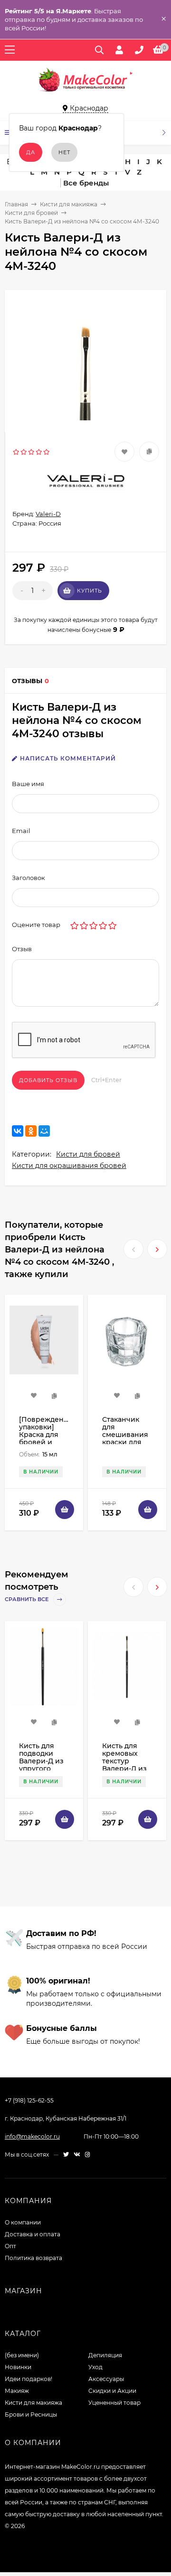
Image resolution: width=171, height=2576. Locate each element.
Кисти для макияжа (69, 204)
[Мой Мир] (44, 1131)
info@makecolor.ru (32, 2136)
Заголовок (28, 878)
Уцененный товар (114, 2403)
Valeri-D (48, 514)
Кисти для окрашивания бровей (69, 1166)
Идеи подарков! (28, 2379)
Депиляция (105, 2355)
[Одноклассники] (31, 1131)
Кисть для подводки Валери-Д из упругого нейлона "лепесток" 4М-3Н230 (41, 1769)
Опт (10, 2246)
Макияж (17, 2391)
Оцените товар (36, 925)
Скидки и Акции (112, 2391)
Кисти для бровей (31, 213)
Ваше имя (28, 784)
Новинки (18, 2367)
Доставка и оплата (33, 2234)
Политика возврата (33, 2258)
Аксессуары (106, 2379)
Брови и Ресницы (31, 2414)
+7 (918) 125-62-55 (29, 2100)
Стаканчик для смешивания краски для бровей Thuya (127, 1435)
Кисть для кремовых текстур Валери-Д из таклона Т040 (125, 1761)
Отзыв (22, 949)
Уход (95, 2367)
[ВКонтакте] (18, 1131)
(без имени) (22, 2355)
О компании (23, 2222)
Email (21, 831)
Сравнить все (27, 1599)
